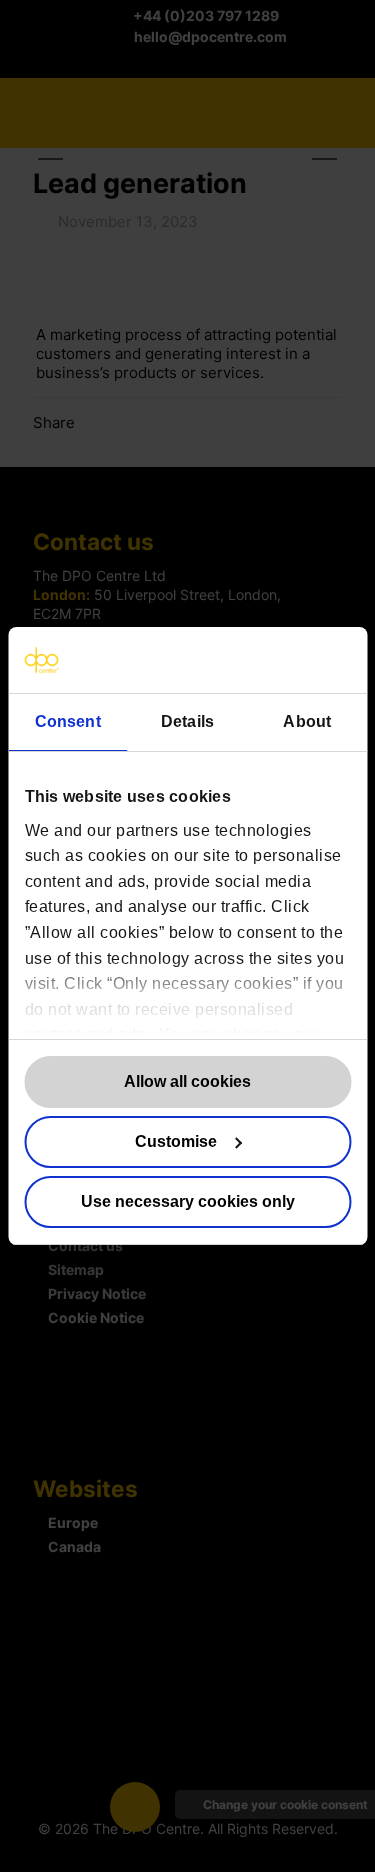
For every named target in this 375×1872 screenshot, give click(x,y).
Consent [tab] (68, 721)
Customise (176, 1141)
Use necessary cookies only (188, 1201)
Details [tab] (187, 721)
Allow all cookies (187, 1081)
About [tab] (307, 721)
